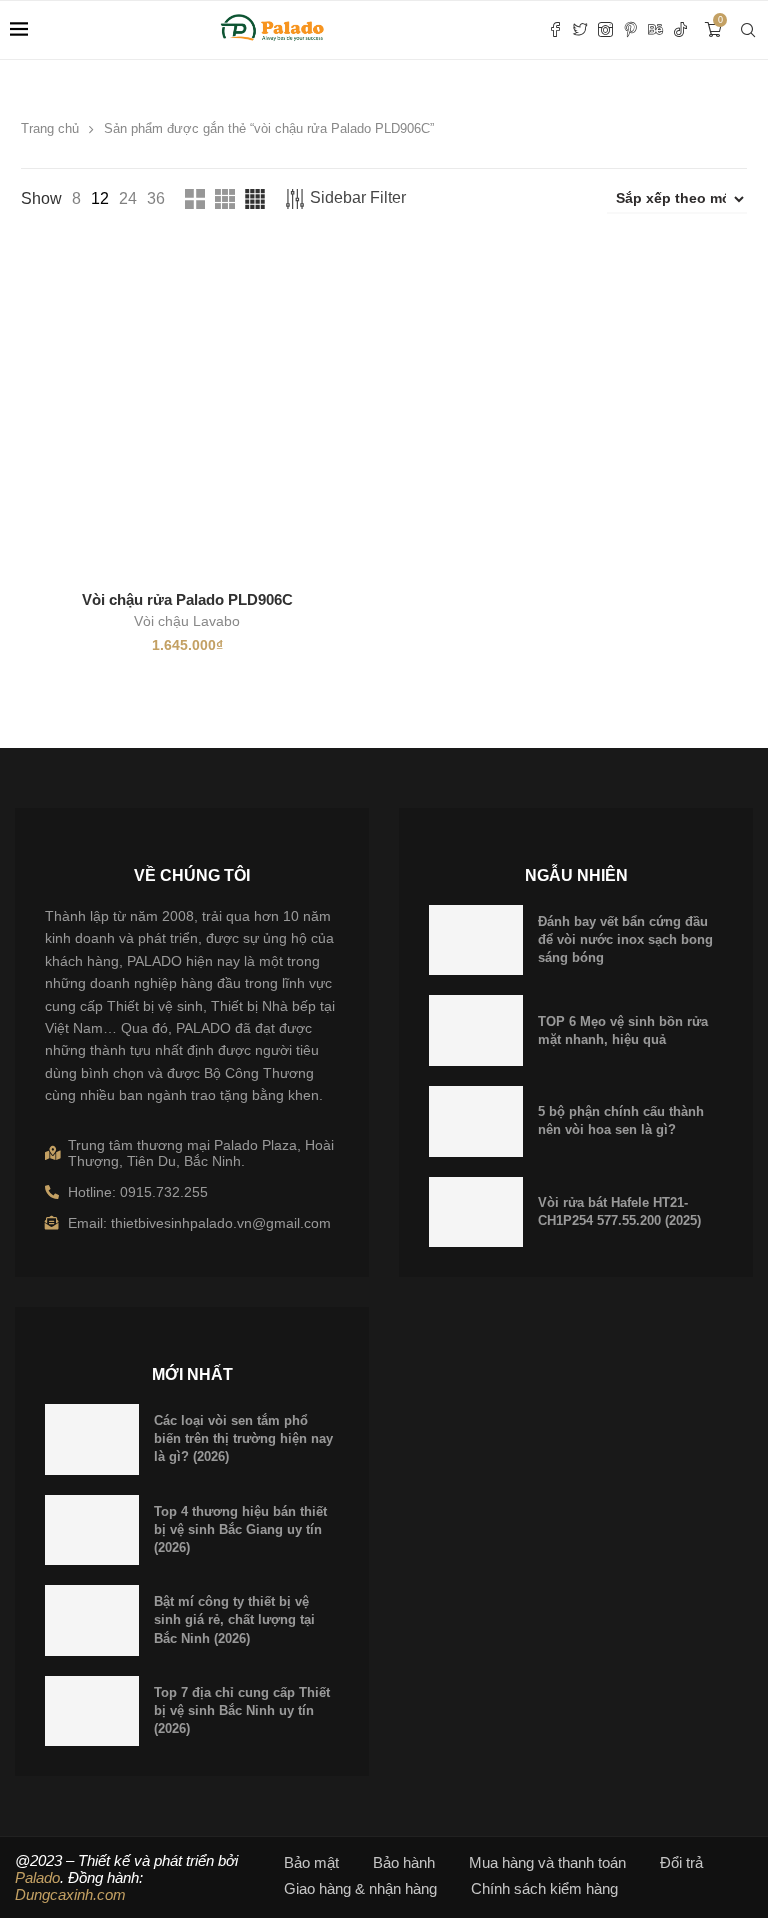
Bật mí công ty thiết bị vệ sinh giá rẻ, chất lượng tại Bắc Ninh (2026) (234, 1619)
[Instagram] (605, 30)
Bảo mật (311, 1862)
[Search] (748, 30)
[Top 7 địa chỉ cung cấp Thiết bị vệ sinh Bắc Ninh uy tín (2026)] (92, 1711)
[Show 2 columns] (195, 199)
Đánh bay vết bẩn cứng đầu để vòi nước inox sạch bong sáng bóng (625, 939)
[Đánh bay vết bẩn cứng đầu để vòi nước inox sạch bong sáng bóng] (476, 940)
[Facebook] (555, 30)
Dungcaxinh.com (70, 1894)
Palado (37, 1877)
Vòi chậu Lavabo (187, 621)
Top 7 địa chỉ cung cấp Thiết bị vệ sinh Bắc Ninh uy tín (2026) (242, 1710)
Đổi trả (681, 1862)
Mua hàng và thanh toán (547, 1862)
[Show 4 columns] (255, 199)
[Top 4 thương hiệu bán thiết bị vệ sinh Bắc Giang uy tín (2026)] (92, 1530)
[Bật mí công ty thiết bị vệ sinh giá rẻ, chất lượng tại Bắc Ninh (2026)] (92, 1620)
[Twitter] (580, 30)
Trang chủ (50, 128)
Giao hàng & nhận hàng (360, 1888)
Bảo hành (404, 1862)
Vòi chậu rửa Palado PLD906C (187, 599)
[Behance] (655, 30)
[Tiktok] (680, 30)
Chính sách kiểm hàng (544, 1888)
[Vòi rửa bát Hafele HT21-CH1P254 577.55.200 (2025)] (476, 1212)
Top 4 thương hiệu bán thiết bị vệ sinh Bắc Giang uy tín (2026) (240, 1529)
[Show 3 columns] (225, 199)
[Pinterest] (630, 30)
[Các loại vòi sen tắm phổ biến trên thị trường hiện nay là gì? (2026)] (92, 1439)
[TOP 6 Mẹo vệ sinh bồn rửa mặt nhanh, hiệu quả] (476, 1030)
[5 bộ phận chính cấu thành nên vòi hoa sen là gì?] (476, 1121)
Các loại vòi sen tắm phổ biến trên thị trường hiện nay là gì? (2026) (243, 1438)
